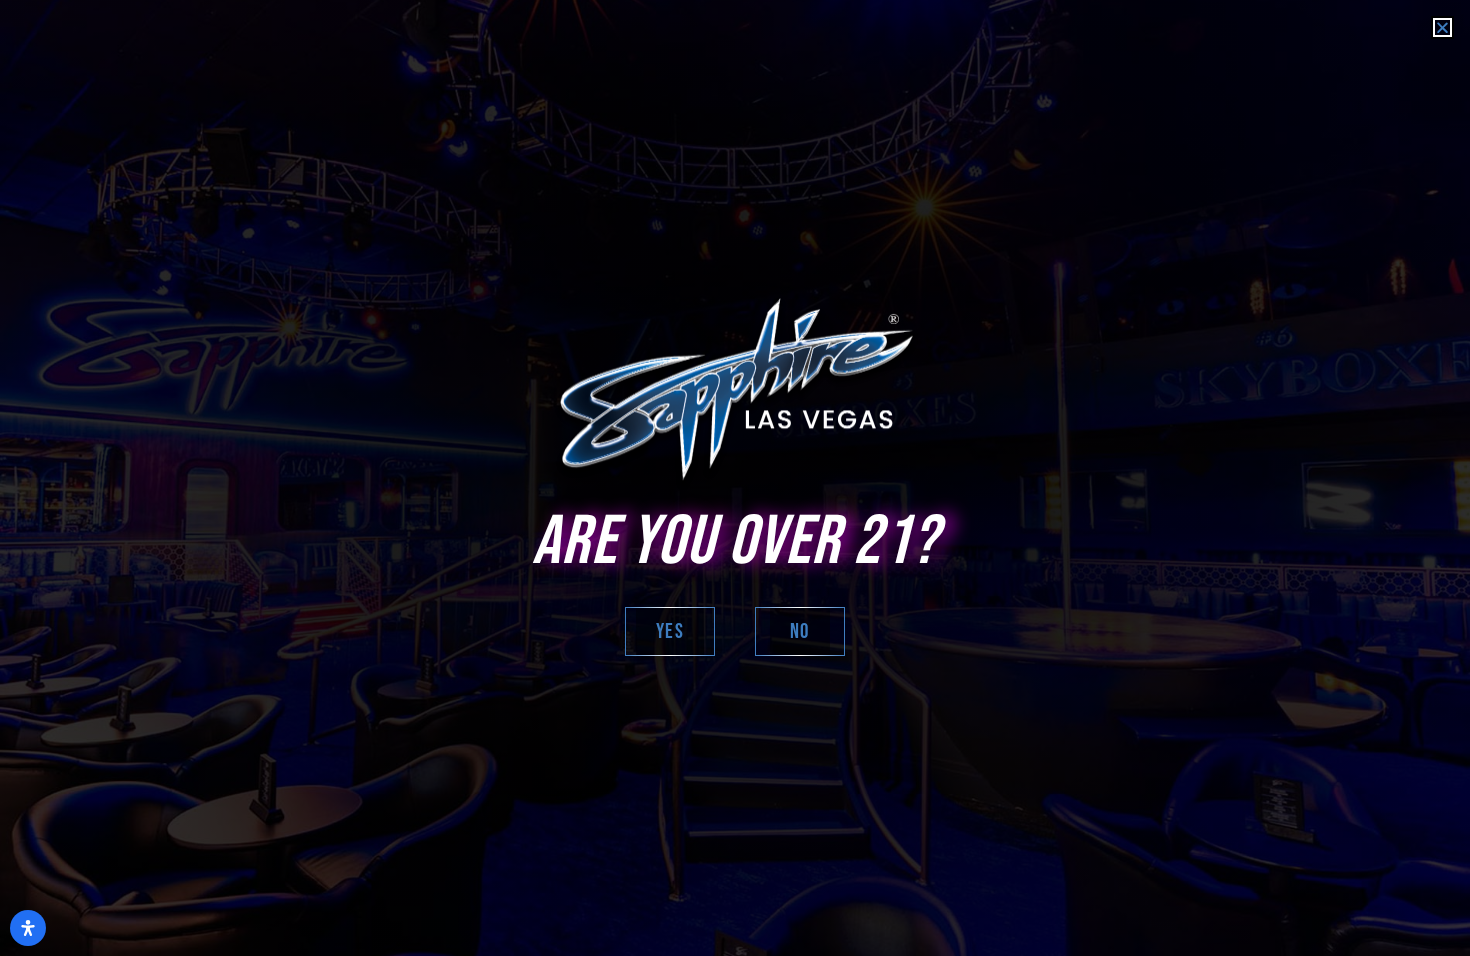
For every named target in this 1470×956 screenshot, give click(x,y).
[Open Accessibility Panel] (28, 928)
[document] (735, 478)
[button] (1442, 27)
